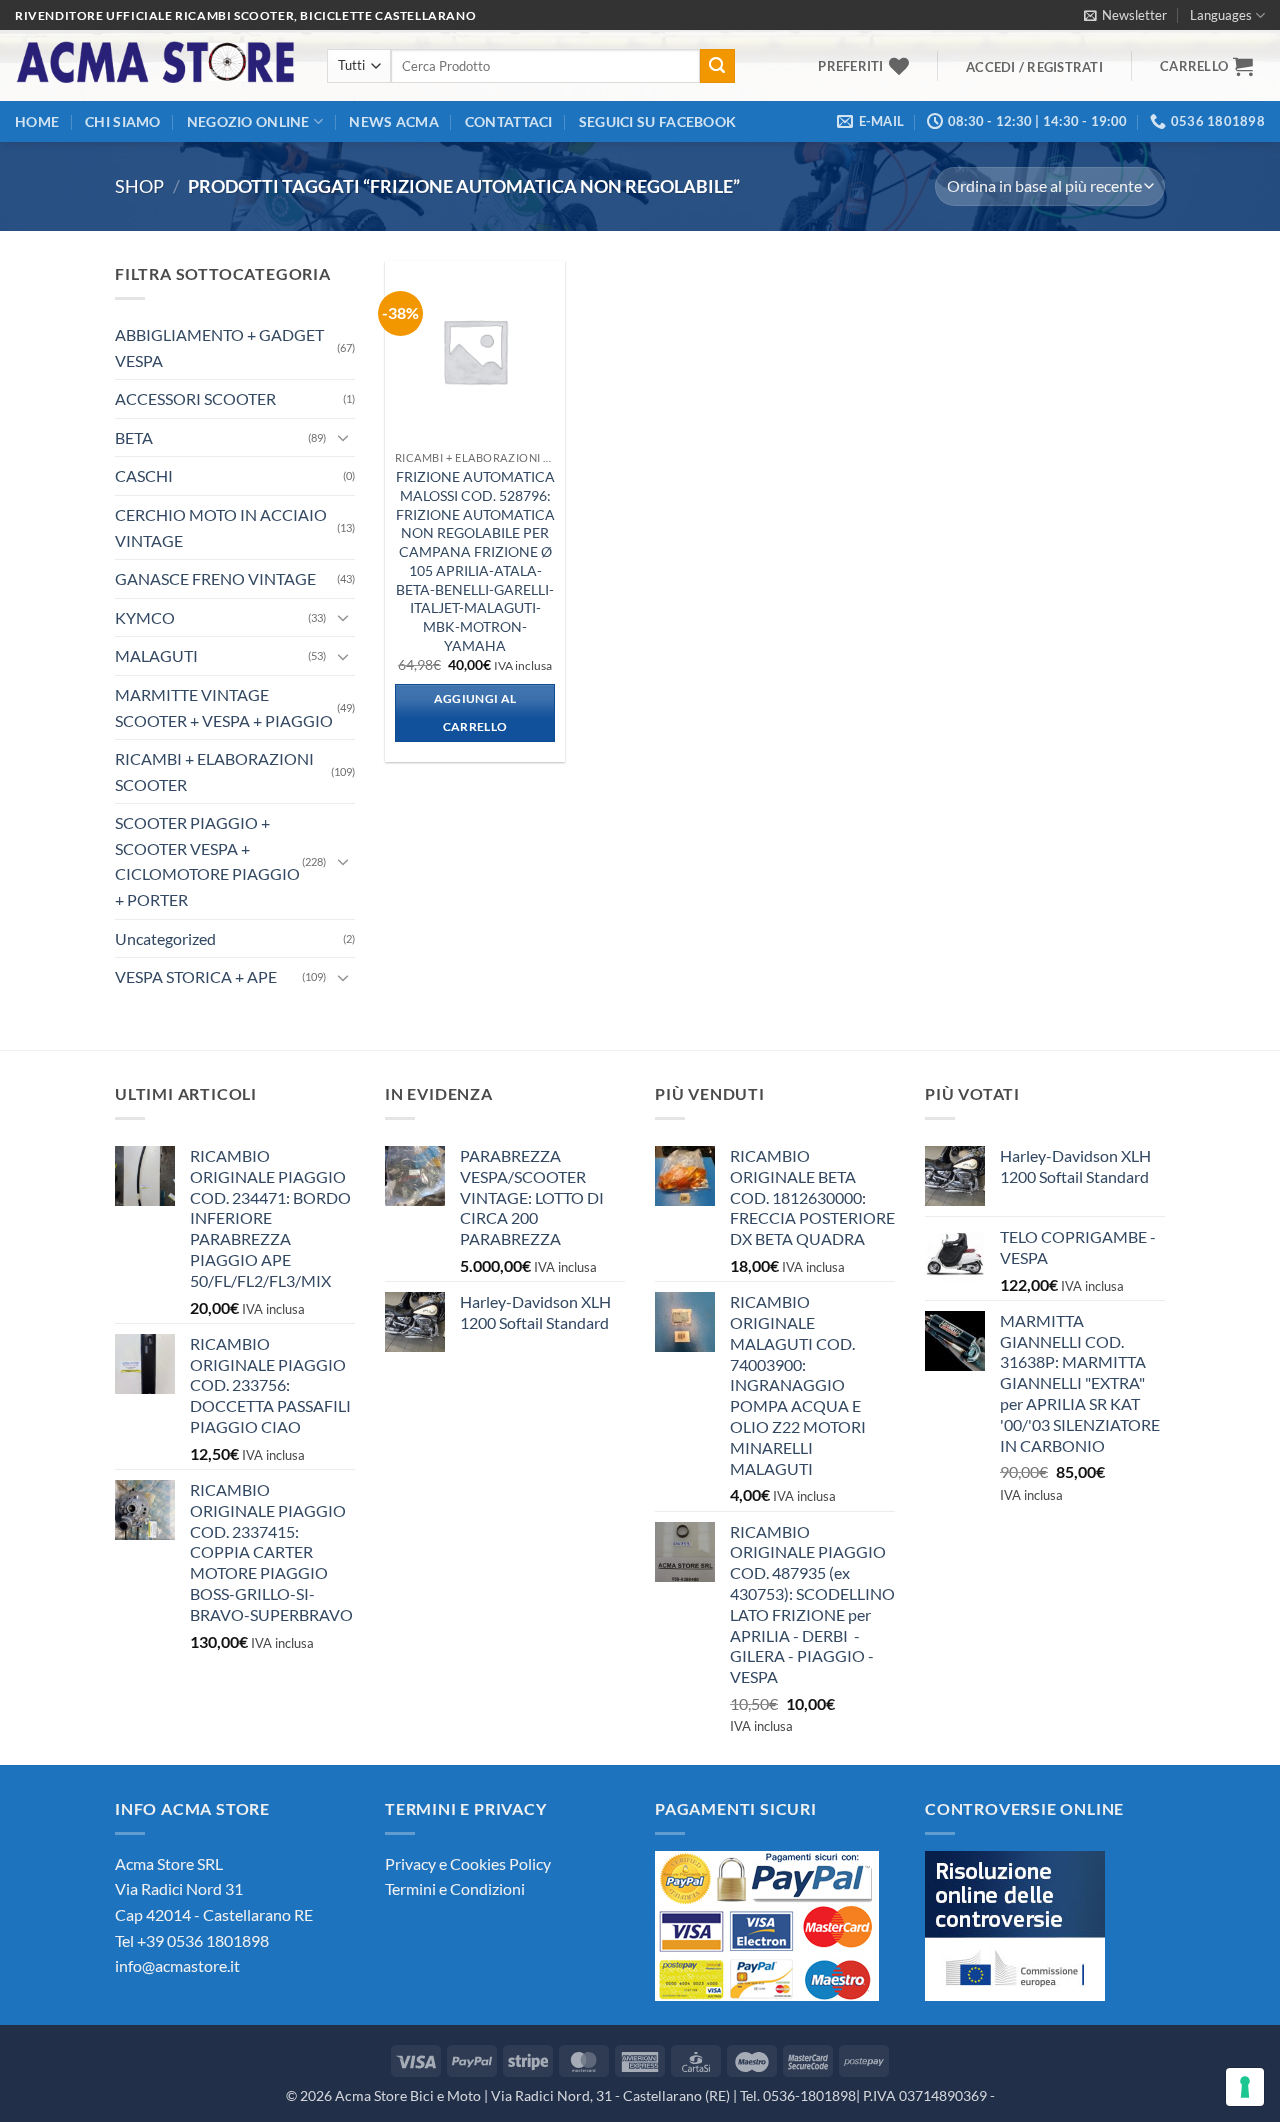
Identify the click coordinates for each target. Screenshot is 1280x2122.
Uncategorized (165, 938)
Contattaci (509, 121)
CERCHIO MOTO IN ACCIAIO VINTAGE (221, 527)
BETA (134, 437)
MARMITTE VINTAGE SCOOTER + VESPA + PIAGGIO (224, 707)
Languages (1221, 15)
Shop (139, 186)
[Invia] (717, 66)
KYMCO (145, 617)
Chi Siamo (123, 121)
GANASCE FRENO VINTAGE (215, 578)
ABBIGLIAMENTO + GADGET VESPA (219, 347)
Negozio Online (248, 121)
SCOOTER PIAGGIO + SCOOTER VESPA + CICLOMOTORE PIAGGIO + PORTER (207, 861)
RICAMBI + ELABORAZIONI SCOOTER (214, 771)
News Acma (394, 121)
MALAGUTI (156, 655)
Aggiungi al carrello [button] (475, 712)
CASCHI (144, 475)
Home (37, 121)
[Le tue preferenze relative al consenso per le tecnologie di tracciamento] (1245, 2087)
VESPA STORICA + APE (196, 976)
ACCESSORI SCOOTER (195, 398)
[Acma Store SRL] (156, 65)
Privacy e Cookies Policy (468, 1863)
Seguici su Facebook (657, 121)
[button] (1125, 15)
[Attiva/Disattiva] (343, 437)
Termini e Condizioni (455, 1888)
